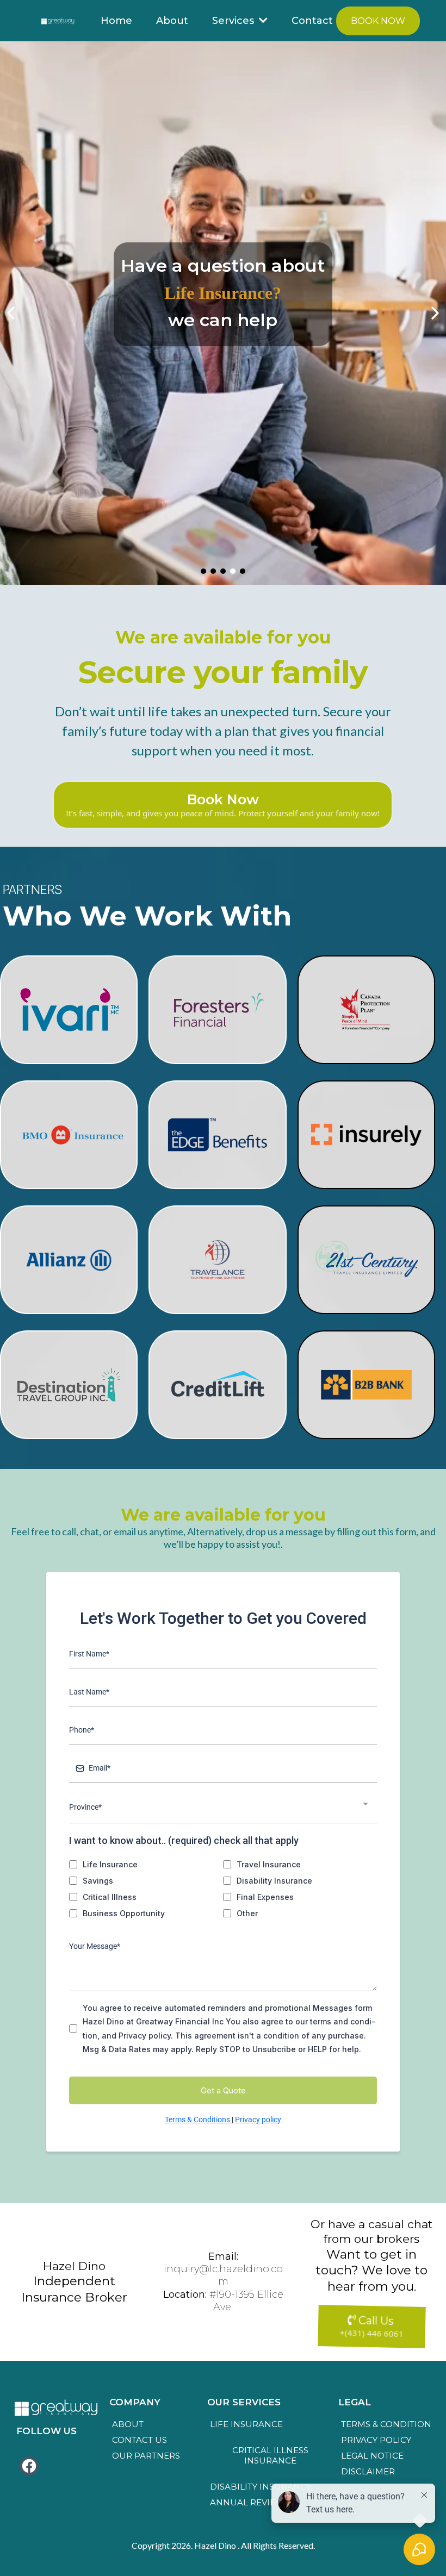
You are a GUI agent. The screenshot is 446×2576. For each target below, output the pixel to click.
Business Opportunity (124, 1913)
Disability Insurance (274, 1881)
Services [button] (234, 21)
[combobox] (223, 1808)
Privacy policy (258, 2119)
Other (247, 1913)
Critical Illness (110, 1897)
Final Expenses (265, 1897)
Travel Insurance (269, 1864)
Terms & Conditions (198, 2119)
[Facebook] (29, 2466)
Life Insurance (110, 1864)
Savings (98, 1881)
